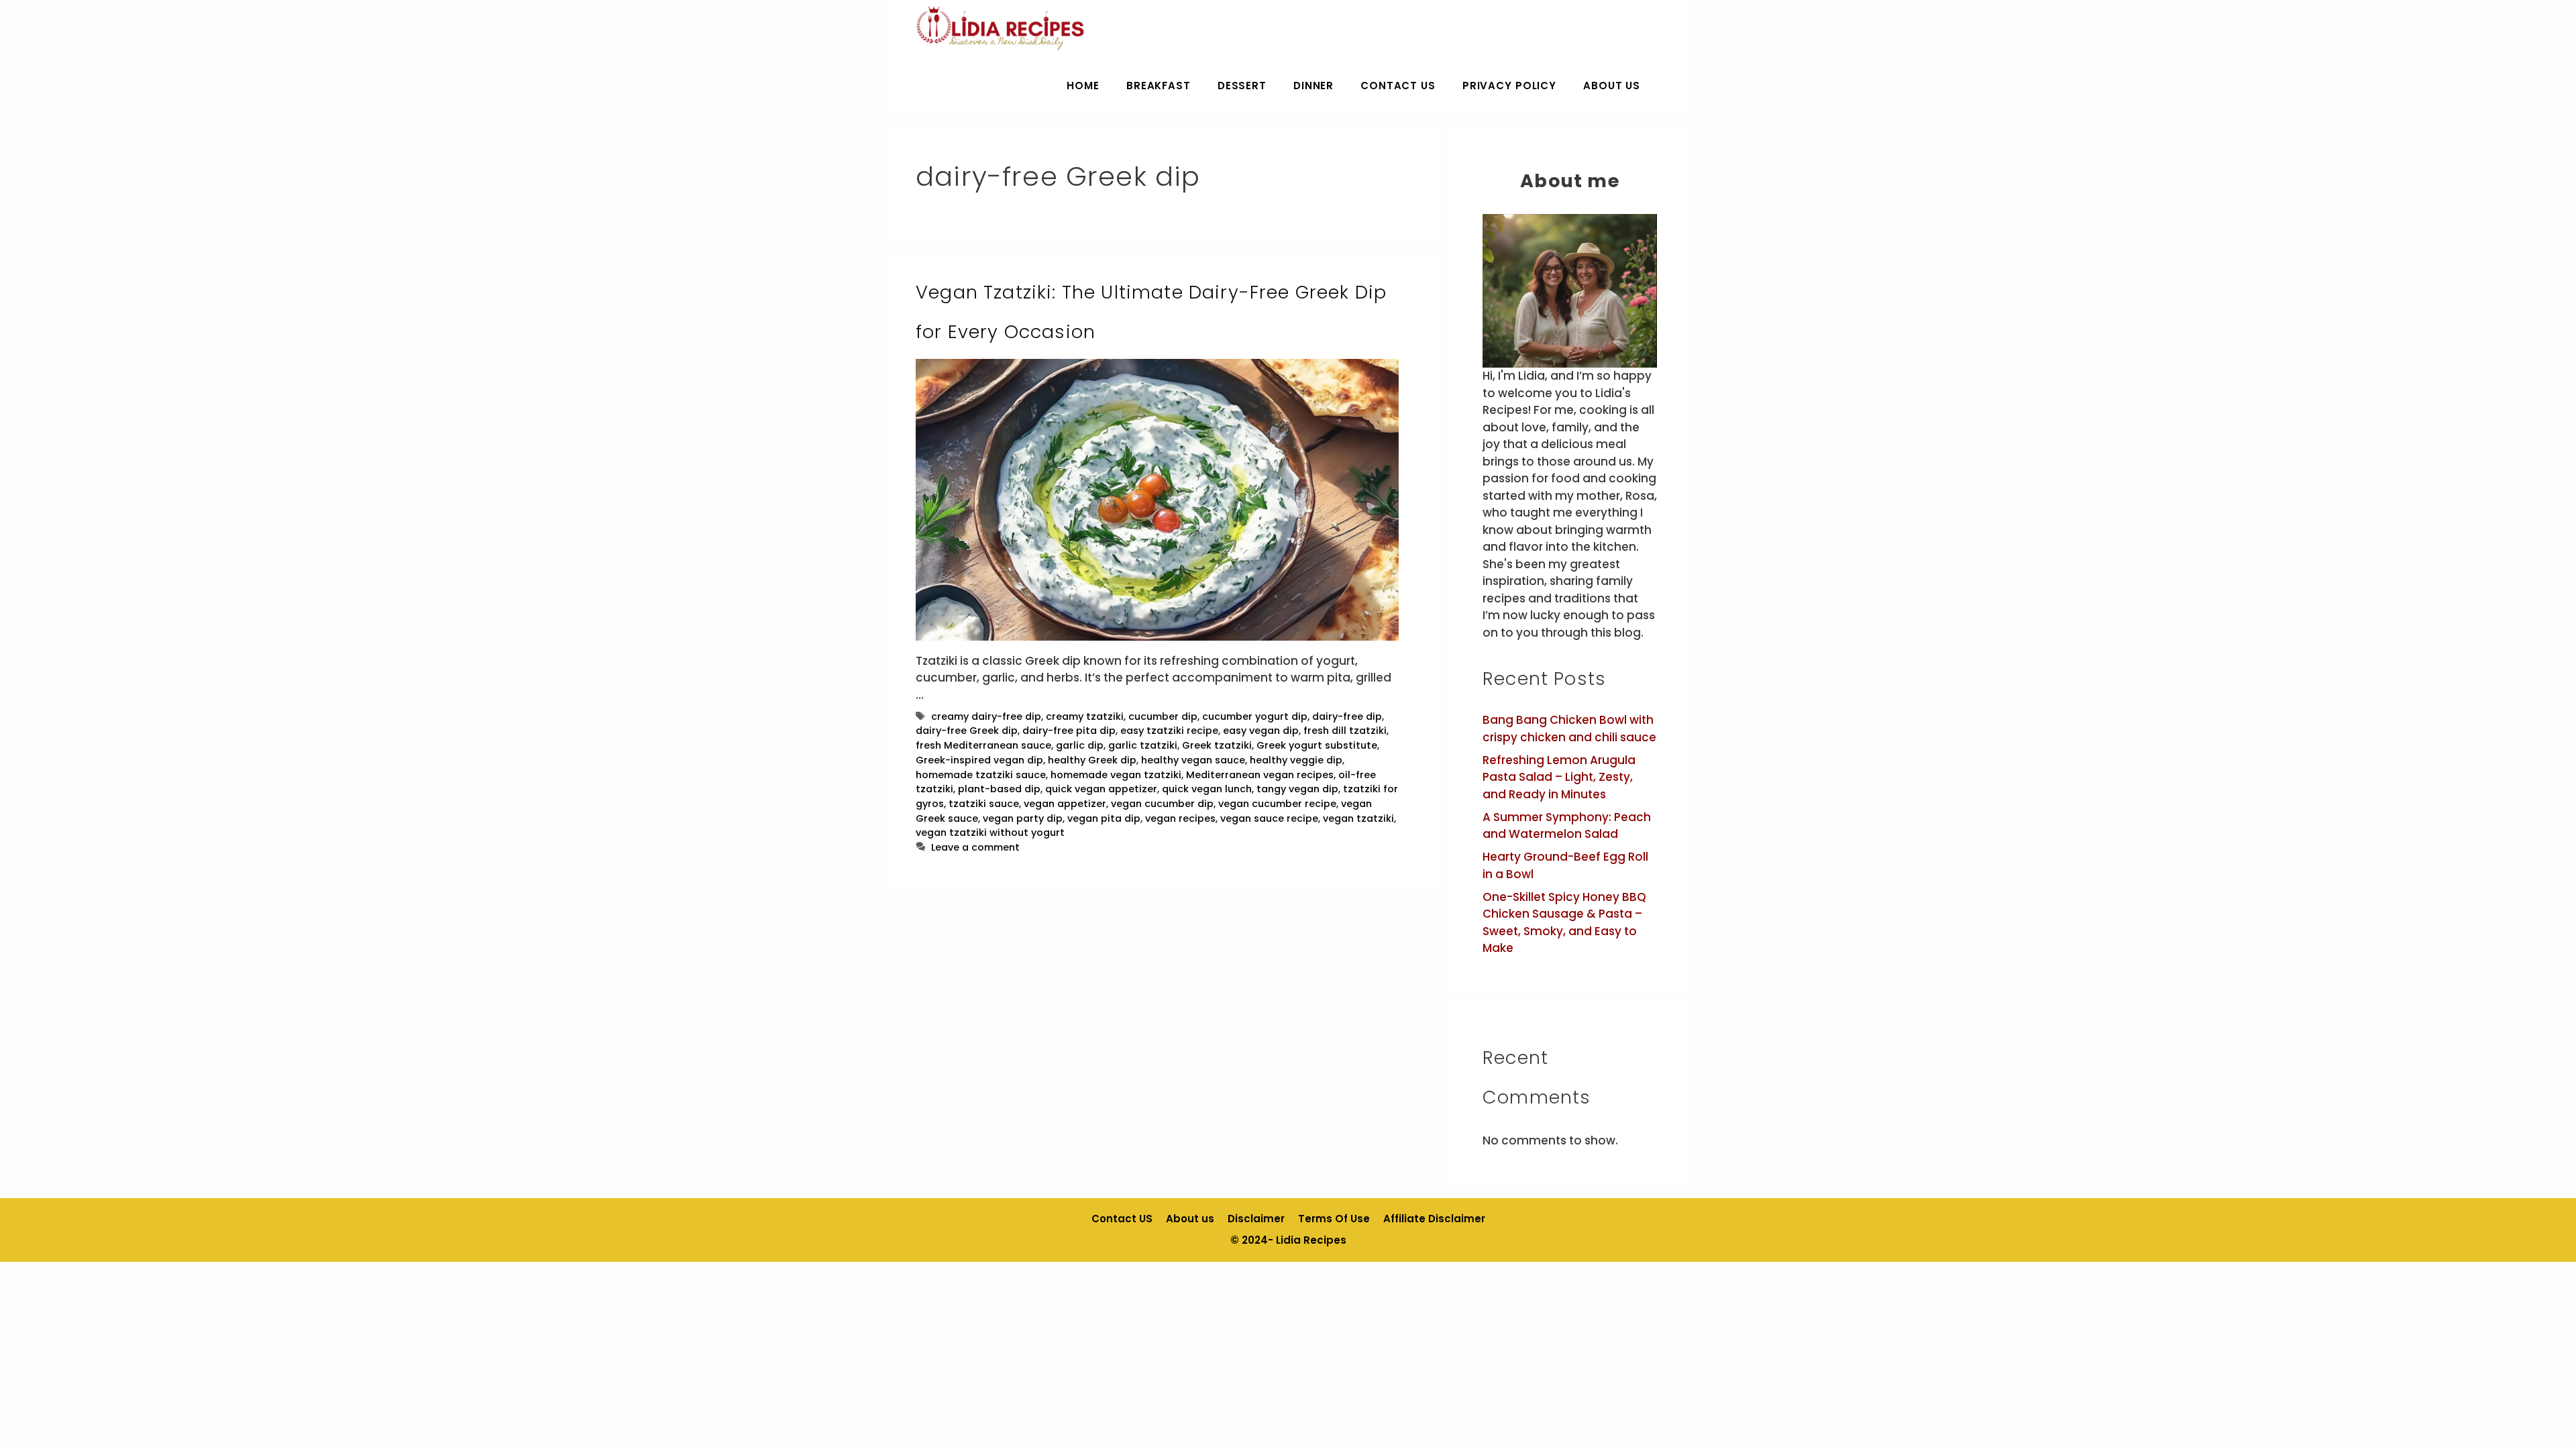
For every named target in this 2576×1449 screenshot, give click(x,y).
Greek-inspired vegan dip (979, 760)
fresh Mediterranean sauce (983, 745)
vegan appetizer (1065, 804)
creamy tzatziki (1085, 716)
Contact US (1398, 86)
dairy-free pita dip (1069, 731)
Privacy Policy (1509, 86)
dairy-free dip (1347, 716)
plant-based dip (999, 789)
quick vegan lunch (1207, 789)
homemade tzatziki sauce (981, 775)
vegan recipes (1180, 818)
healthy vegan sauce (1193, 760)
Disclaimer (1256, 1219)
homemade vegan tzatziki (1116, 775)
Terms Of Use (1334, 1219)
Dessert (1242, 86)
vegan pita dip (1104, 818)
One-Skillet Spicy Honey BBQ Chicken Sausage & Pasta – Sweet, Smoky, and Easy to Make (1564, 923)
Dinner (1313, 86)
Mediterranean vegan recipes (1260, 775)
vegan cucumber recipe (1277, 804)
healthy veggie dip (1296, 760)
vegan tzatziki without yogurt (990, 833)
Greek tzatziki (1217, 745)
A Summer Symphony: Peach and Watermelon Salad (1567, 826)
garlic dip (1080, 745)
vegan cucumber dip (1162, 804)
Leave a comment (975, 847)
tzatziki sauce (984, 804)
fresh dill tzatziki (1345, 731)
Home (1083, 86)
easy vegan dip (1261, 731)
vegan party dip (1023, 818)
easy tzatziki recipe (1169, 731)
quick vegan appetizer (1101, 789)
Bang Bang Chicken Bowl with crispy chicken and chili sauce (1569, 729)
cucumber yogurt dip (1255, 716)
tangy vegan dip (1297, 789)
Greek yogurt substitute (1317, 745)
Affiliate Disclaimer (1434, 1219)
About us (1612, 86)
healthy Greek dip (1092, 760)
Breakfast (1159, 86)
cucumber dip (1163, 716)
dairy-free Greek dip (967, 731)
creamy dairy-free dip (986, 716)
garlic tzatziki (1143, 745)
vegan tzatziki (1358, 818)
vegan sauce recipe (1269, 818)
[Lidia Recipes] (1001, 29)
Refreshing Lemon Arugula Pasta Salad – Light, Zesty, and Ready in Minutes (1559, 777)
